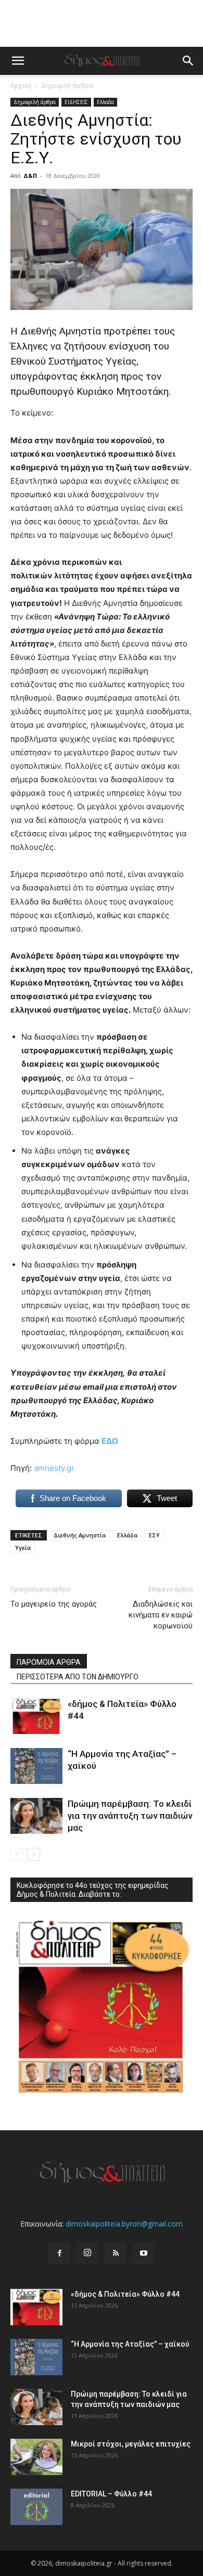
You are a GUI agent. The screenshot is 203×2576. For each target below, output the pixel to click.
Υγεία (23, 1548)
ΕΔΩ (110, 1441)
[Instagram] (87, 2253)
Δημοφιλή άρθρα (67, 86)
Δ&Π (30, 176)
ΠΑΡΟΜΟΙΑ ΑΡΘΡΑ (49, 1662)
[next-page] (34, 1854)
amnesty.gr (54, 1468)
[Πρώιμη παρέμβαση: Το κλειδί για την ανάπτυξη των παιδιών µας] (36, 1816)
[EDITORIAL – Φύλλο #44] (36, 2507)
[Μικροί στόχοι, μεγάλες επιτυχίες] (36, 2457)
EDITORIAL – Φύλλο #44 (111, 2494)
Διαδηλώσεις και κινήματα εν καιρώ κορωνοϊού (161, 1615)
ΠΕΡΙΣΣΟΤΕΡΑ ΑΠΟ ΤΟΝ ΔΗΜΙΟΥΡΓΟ (78, 1677)
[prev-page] (17, 1854)
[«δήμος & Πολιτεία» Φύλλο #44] (36, 1716)
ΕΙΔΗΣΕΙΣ (76, 102)
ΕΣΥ (154, 1535)
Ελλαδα (105, 102)
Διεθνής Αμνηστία (80, 1535)
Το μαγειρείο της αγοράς (54, 1604)
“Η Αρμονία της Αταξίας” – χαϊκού (130, 2344)
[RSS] (116, 2254)
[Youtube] (144, 2254)
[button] (18, 61)
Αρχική (21, 86)
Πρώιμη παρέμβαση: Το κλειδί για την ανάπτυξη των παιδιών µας (130, 1816)
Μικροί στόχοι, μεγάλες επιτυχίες (131, 2444)
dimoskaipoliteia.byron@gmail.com (124, 2224)
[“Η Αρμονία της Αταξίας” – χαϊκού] (36, 1766)
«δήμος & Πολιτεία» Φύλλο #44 (125, 2294)
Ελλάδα (127, 1535)
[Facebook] (59, 2254)
